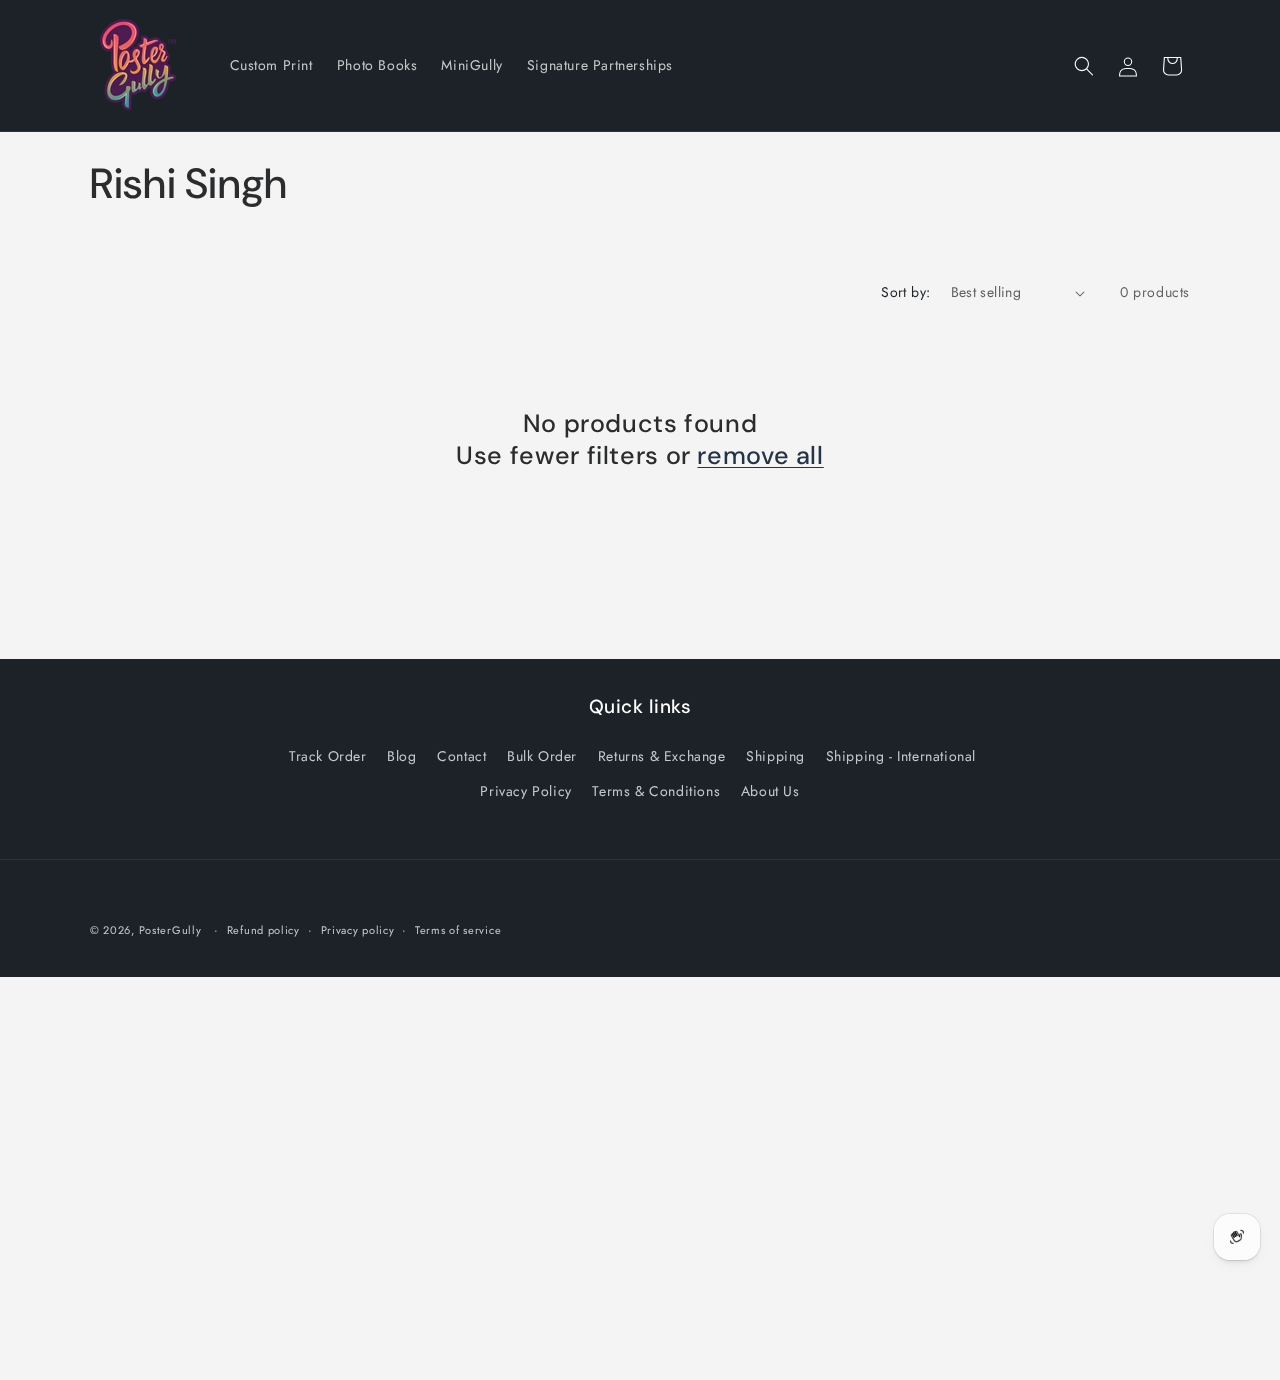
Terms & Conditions (656, 791)
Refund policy (263, 930)
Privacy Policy (525, 791)
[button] (1084, 66)
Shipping (775, 756)
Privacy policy (358, 930)
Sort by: (905, 292)
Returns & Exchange (662, 756)
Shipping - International (901, 756)
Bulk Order (542, 756)
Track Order (328, 756)
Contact (461, 756)
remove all (760, 456)
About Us (770, 791)
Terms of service (458, 930)
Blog (401, 756)
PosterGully (170, 930)
